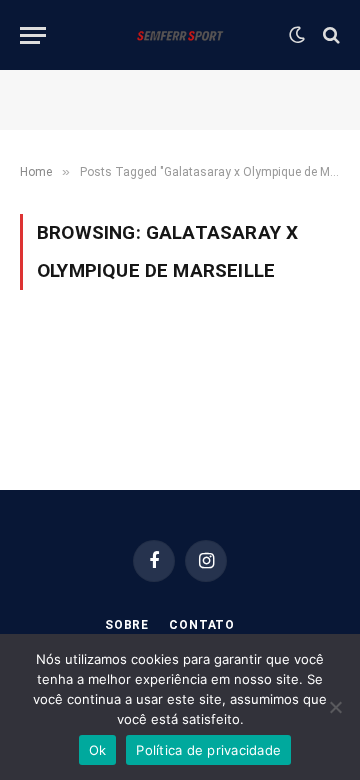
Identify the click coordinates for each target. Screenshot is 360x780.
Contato (202, 625)
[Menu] (33, 35)
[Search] (329, 35)
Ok (98, 750)
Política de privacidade (208, 750)
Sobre (127, 625)
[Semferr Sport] (179, 35)
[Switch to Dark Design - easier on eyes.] (297, 35)
